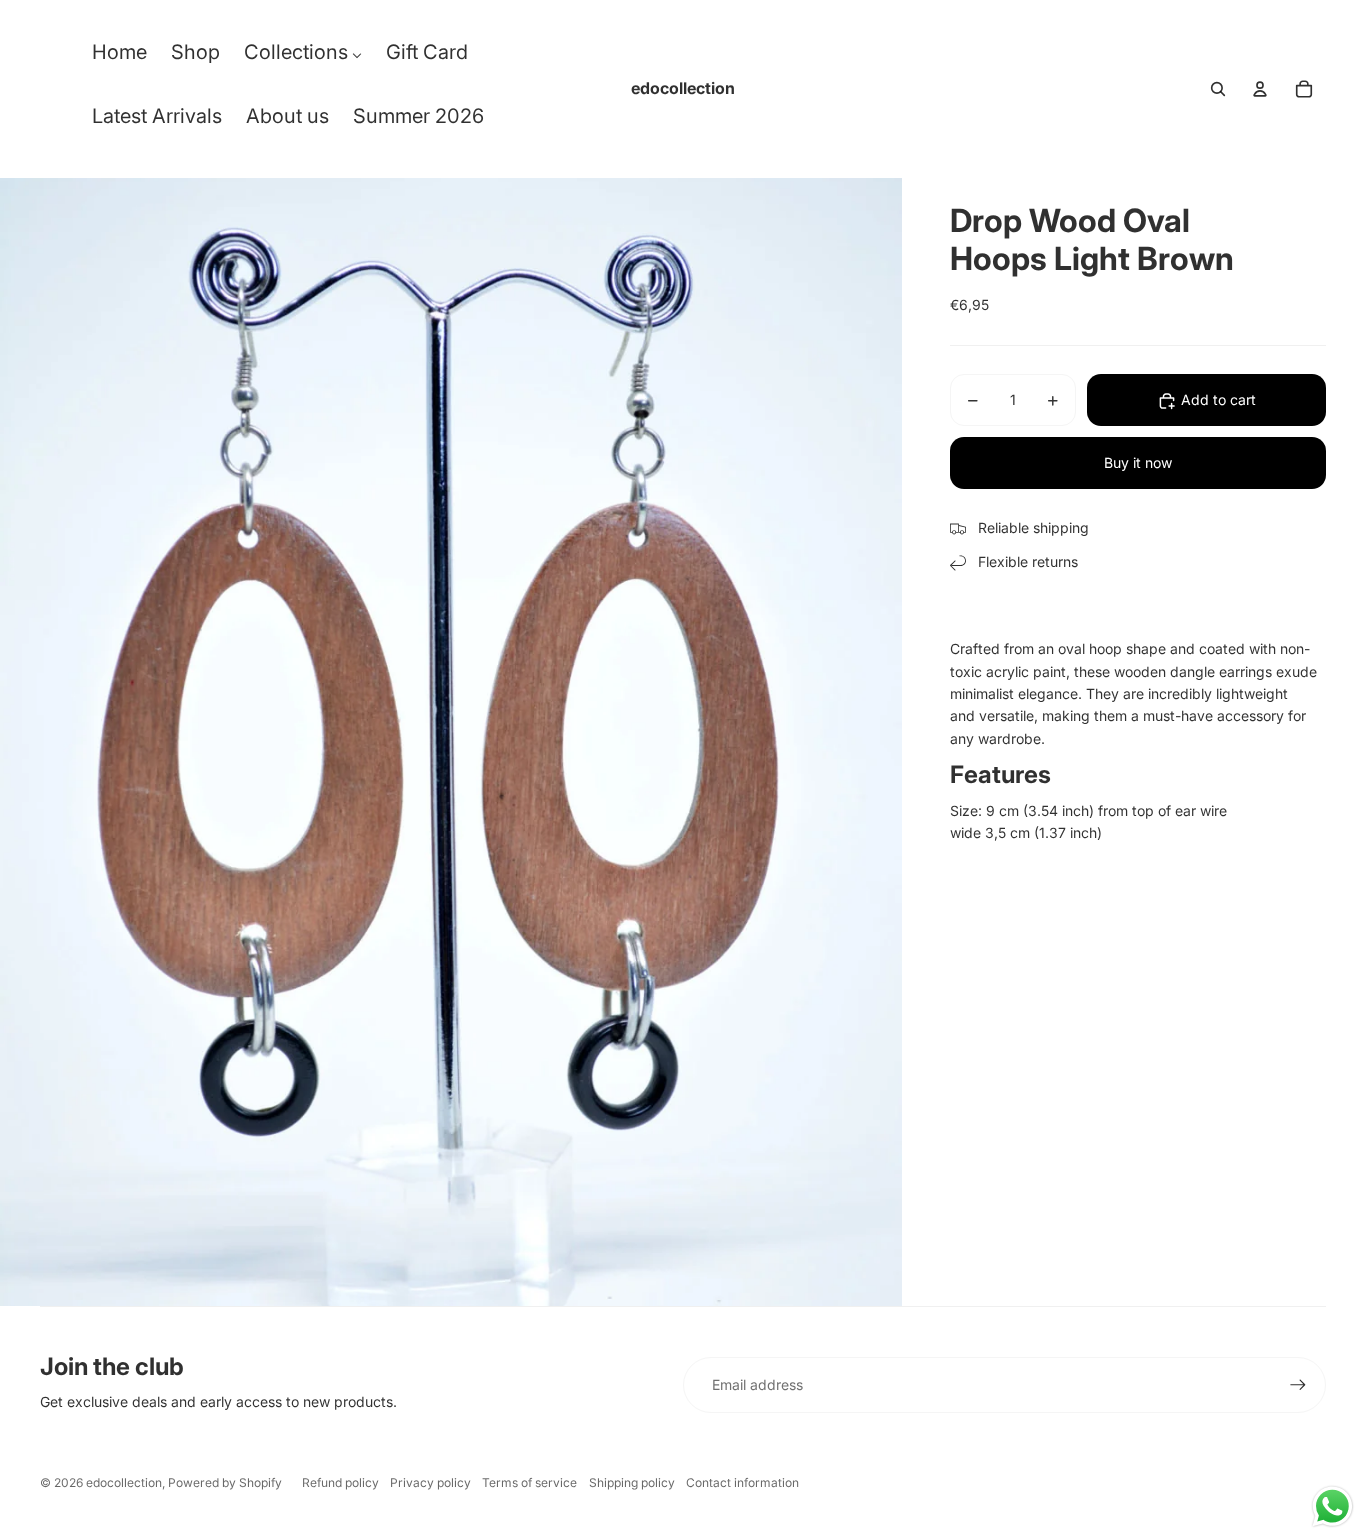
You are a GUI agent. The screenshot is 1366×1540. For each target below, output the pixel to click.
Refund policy (340, 1482)
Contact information (742, 1482)
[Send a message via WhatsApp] (1332, 1506)
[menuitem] (119, 57)
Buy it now (1138, 463)
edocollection (124, 1482)
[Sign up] (1298, 1385)
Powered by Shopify (225, 1482)
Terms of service (529, 1482)
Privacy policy (430, 1482)
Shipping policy (632, 1482)
